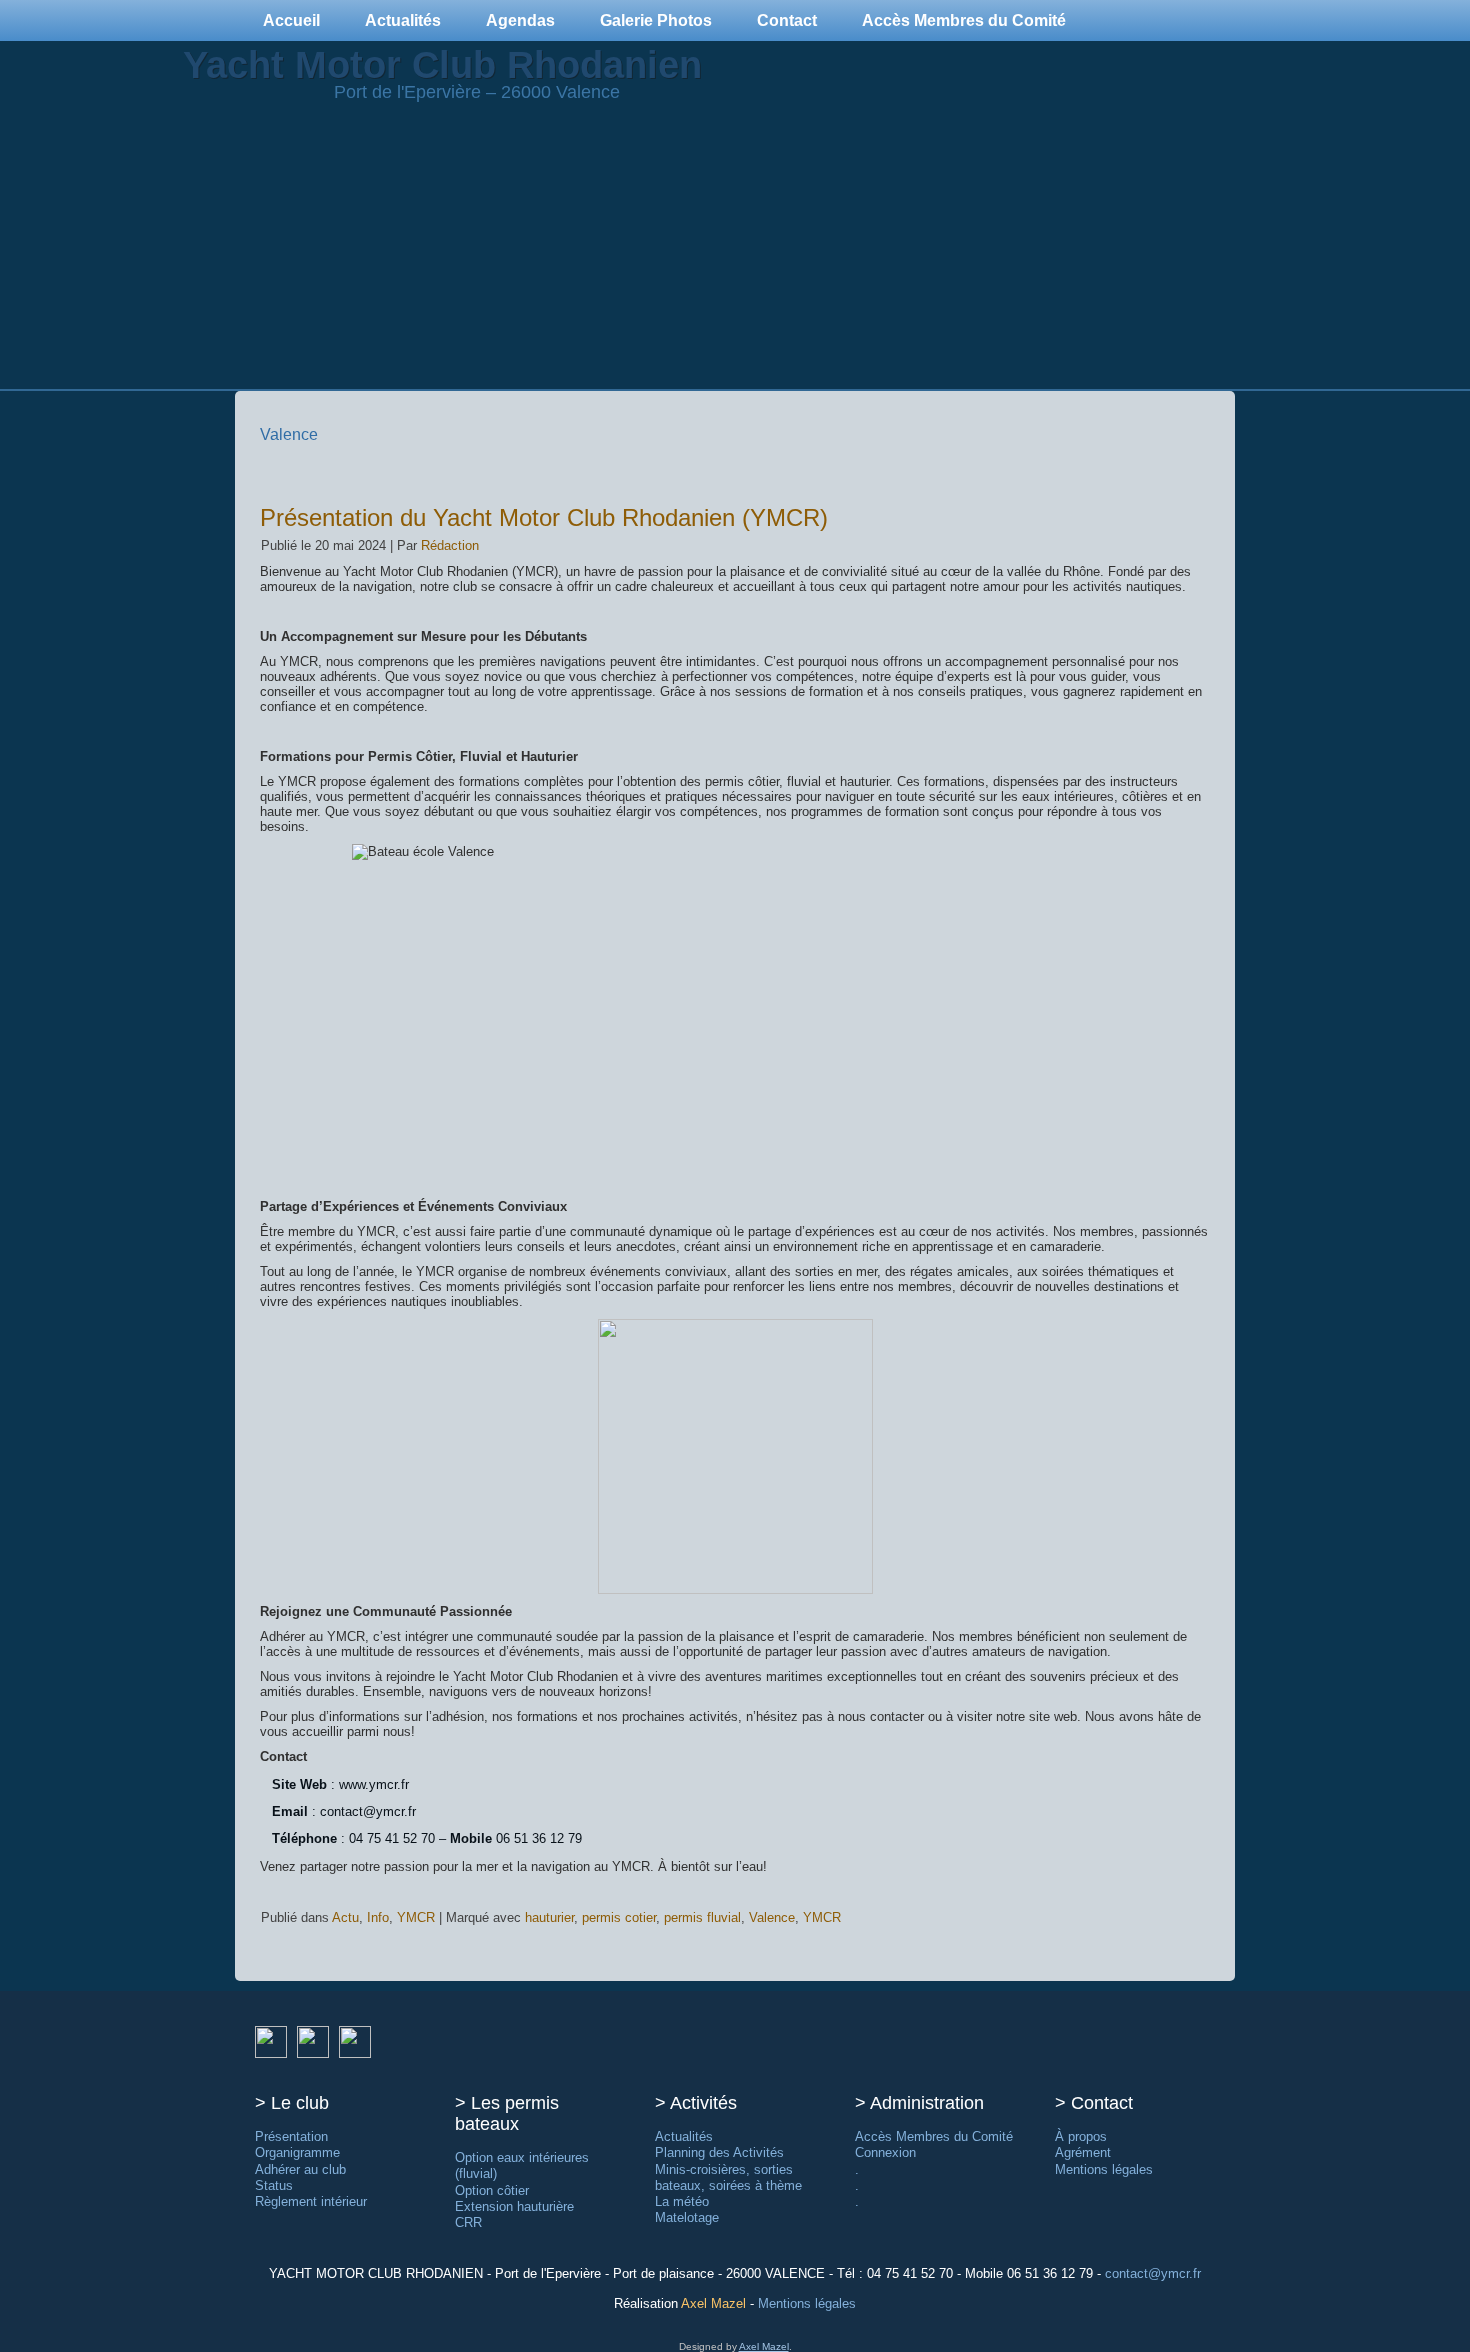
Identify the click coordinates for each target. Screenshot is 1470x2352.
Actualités (403, 20)
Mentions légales (1104, 2169)
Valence (772, 1917)
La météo (682, 2201)
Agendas (520, 20)
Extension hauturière (514, 2206)
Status (274, 2185)
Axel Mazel (713, 2303)
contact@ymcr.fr (1153, 2273)
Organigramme (297, 2152)
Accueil (291, 20)
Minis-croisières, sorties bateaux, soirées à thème (728, 2177)
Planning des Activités (719, 2152)
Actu (345, 1917)
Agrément (1083, 2152)
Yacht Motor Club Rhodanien (442, 65)
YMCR (416, 1917)
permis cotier (619, 1917)
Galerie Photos (656, 20)
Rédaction (450, 545)
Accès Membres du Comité (964, 20)
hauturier (549, 1917)
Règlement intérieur (311, 2201)
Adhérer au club (300, 2169)
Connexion (885, 2152)
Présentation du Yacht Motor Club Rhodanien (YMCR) (544, 517)
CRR (468, 2222)
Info (378, 1917)
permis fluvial (702, 1917)
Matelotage (687, 2217)
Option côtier (492, 2190)
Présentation (291, 2136)
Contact (787, 20)
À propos (1081, 2136)
